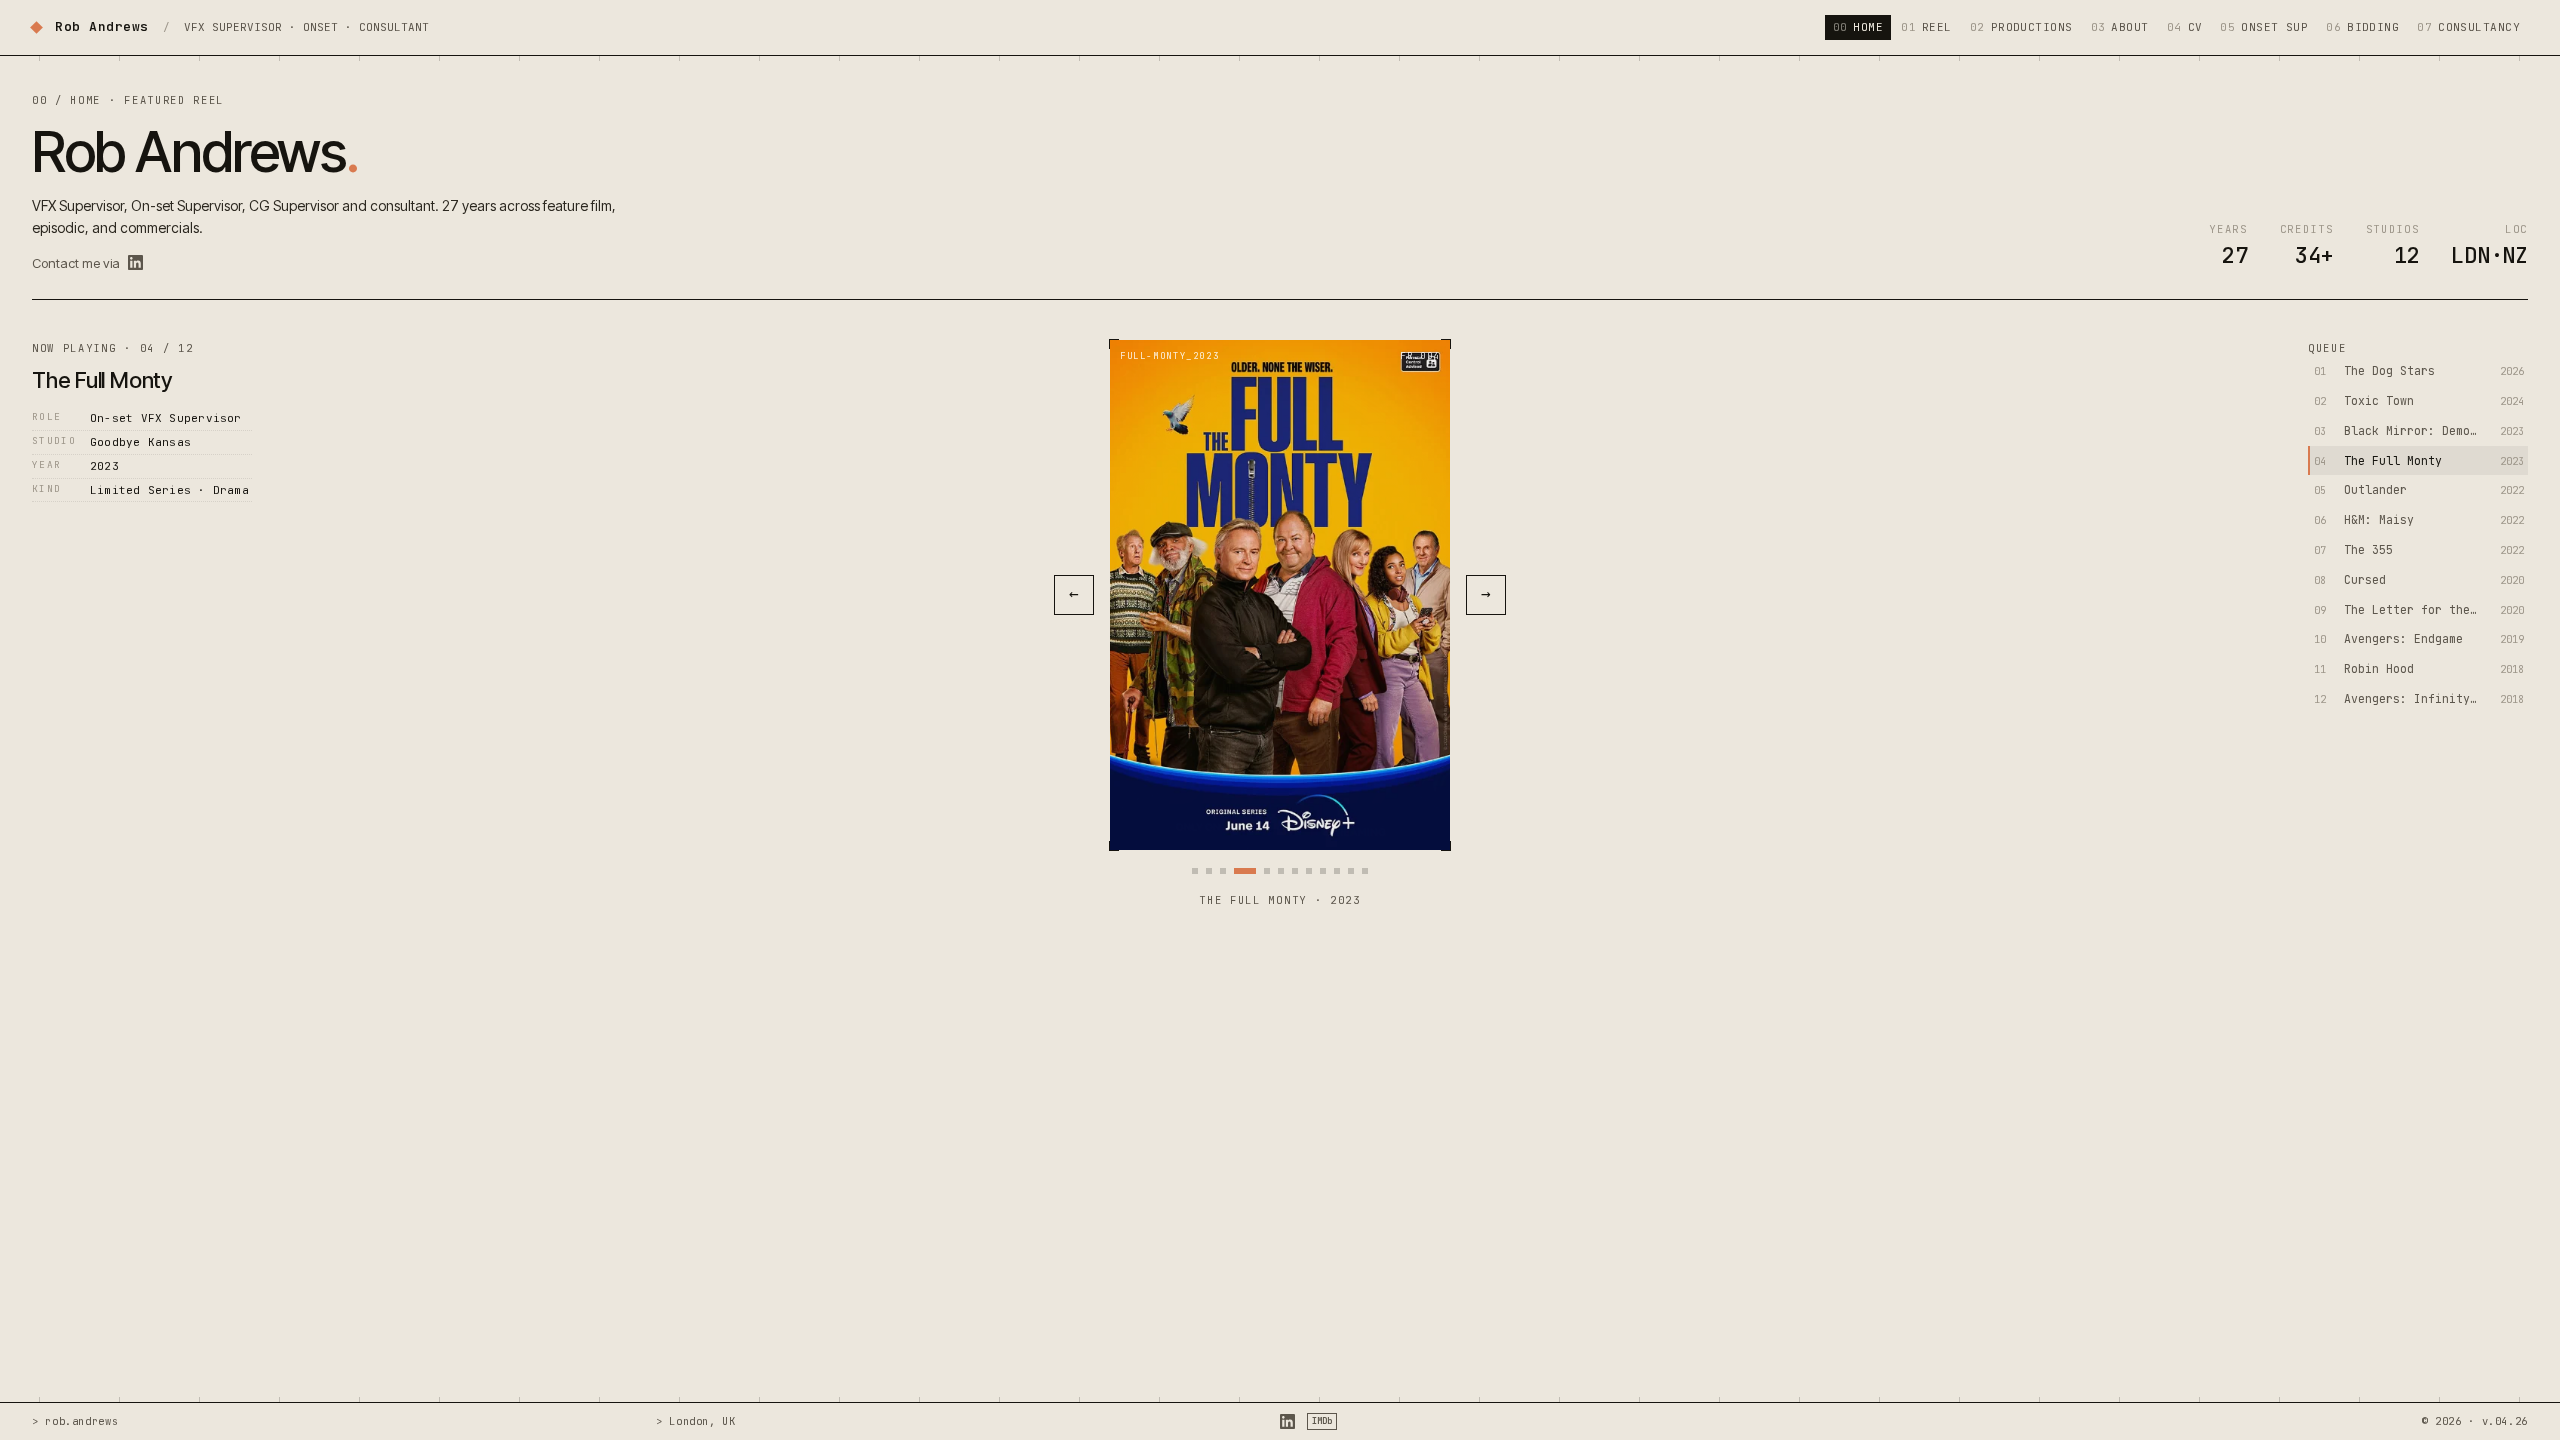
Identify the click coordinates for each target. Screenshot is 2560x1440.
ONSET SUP (2264, 27)
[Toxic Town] (1209, 871)
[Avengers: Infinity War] (1365, 871)
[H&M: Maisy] (1281, 871)
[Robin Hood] (1351, 871)
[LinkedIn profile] (135, 262)
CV (2185, 27)
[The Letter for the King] (1323, 871)
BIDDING (2362, 27)
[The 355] (1295, 871)
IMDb (1322, 1421)
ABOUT (2120, 27)
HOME (1858, 27)
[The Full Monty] (1245, 871)
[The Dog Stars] (1195, 871)
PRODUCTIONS (2021, 27)
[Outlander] (1267, 871)
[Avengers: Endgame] (1337, 871)
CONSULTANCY (2468, 27)
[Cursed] (1309, 871)
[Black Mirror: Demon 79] (1223, 871)
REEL (1926, 27)
